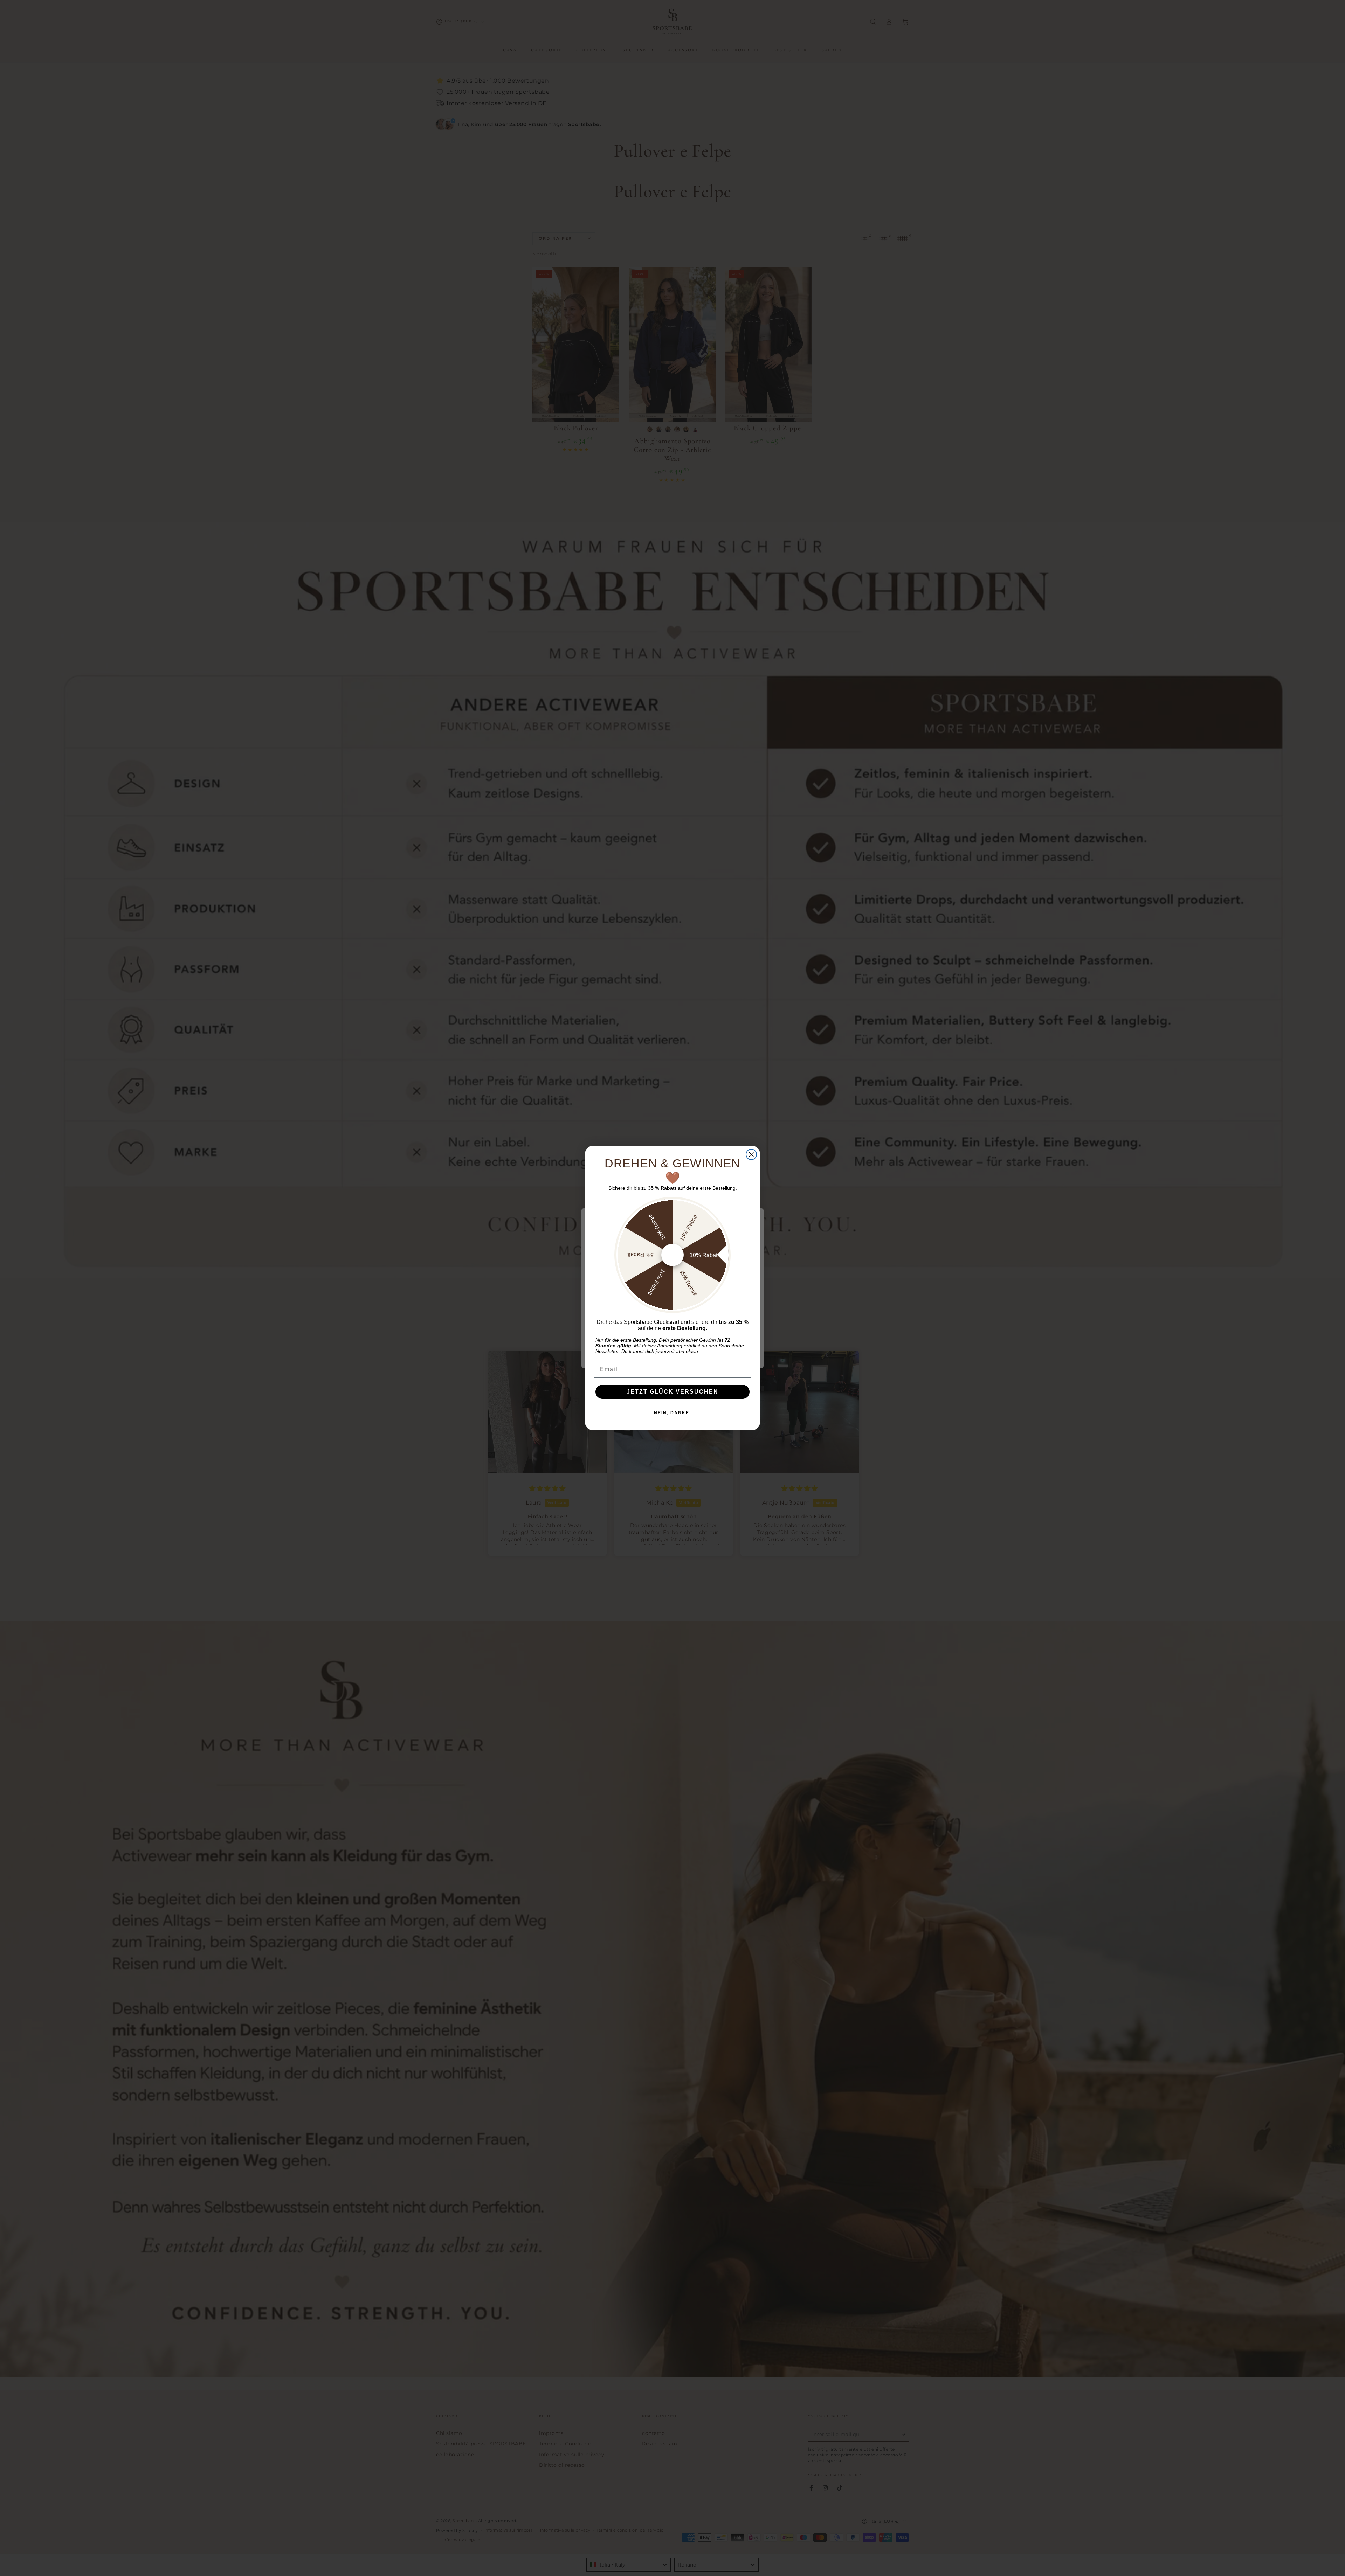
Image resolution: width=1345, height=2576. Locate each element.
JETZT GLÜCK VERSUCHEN (672, 1392)
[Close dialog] (751, 1154)
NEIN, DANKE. (672, 1413)
